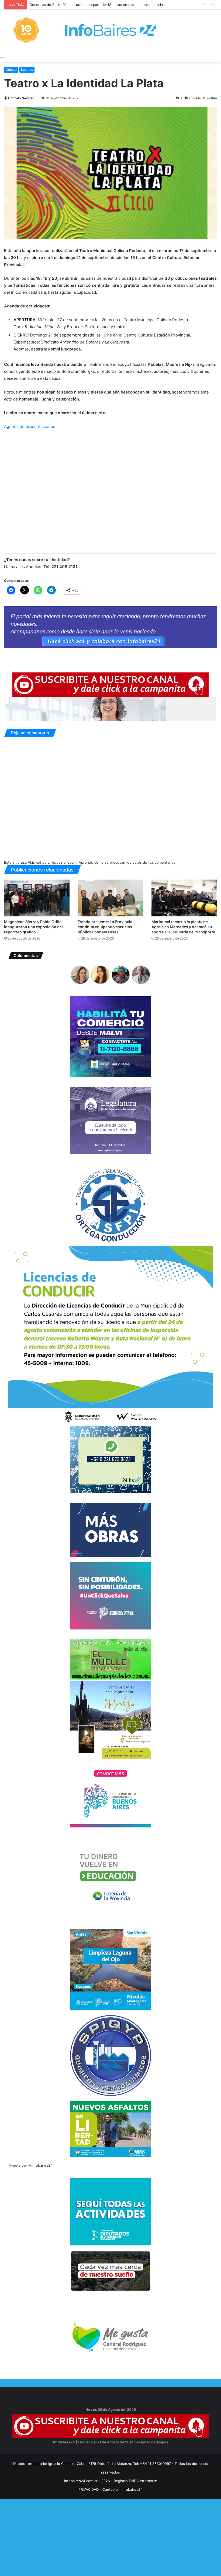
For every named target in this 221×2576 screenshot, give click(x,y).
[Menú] (3, 56)
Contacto (110, 2489)
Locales (27, 70)
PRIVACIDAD (89, 2489)
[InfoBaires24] (110, 30)
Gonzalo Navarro (21, 98)
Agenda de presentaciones (30, 426)
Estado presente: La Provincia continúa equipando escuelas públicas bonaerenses (105, 927)
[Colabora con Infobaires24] (110, 627)
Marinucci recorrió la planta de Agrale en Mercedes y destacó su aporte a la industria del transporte (183, 927)
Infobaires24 (132, 2489)
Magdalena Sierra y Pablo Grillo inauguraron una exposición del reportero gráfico (33, 927)
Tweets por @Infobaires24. (31, 2165)
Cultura (11, 70)
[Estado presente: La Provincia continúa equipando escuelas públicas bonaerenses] (110, 898)
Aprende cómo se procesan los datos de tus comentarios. (128, 862)
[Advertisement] (110, 2537)
